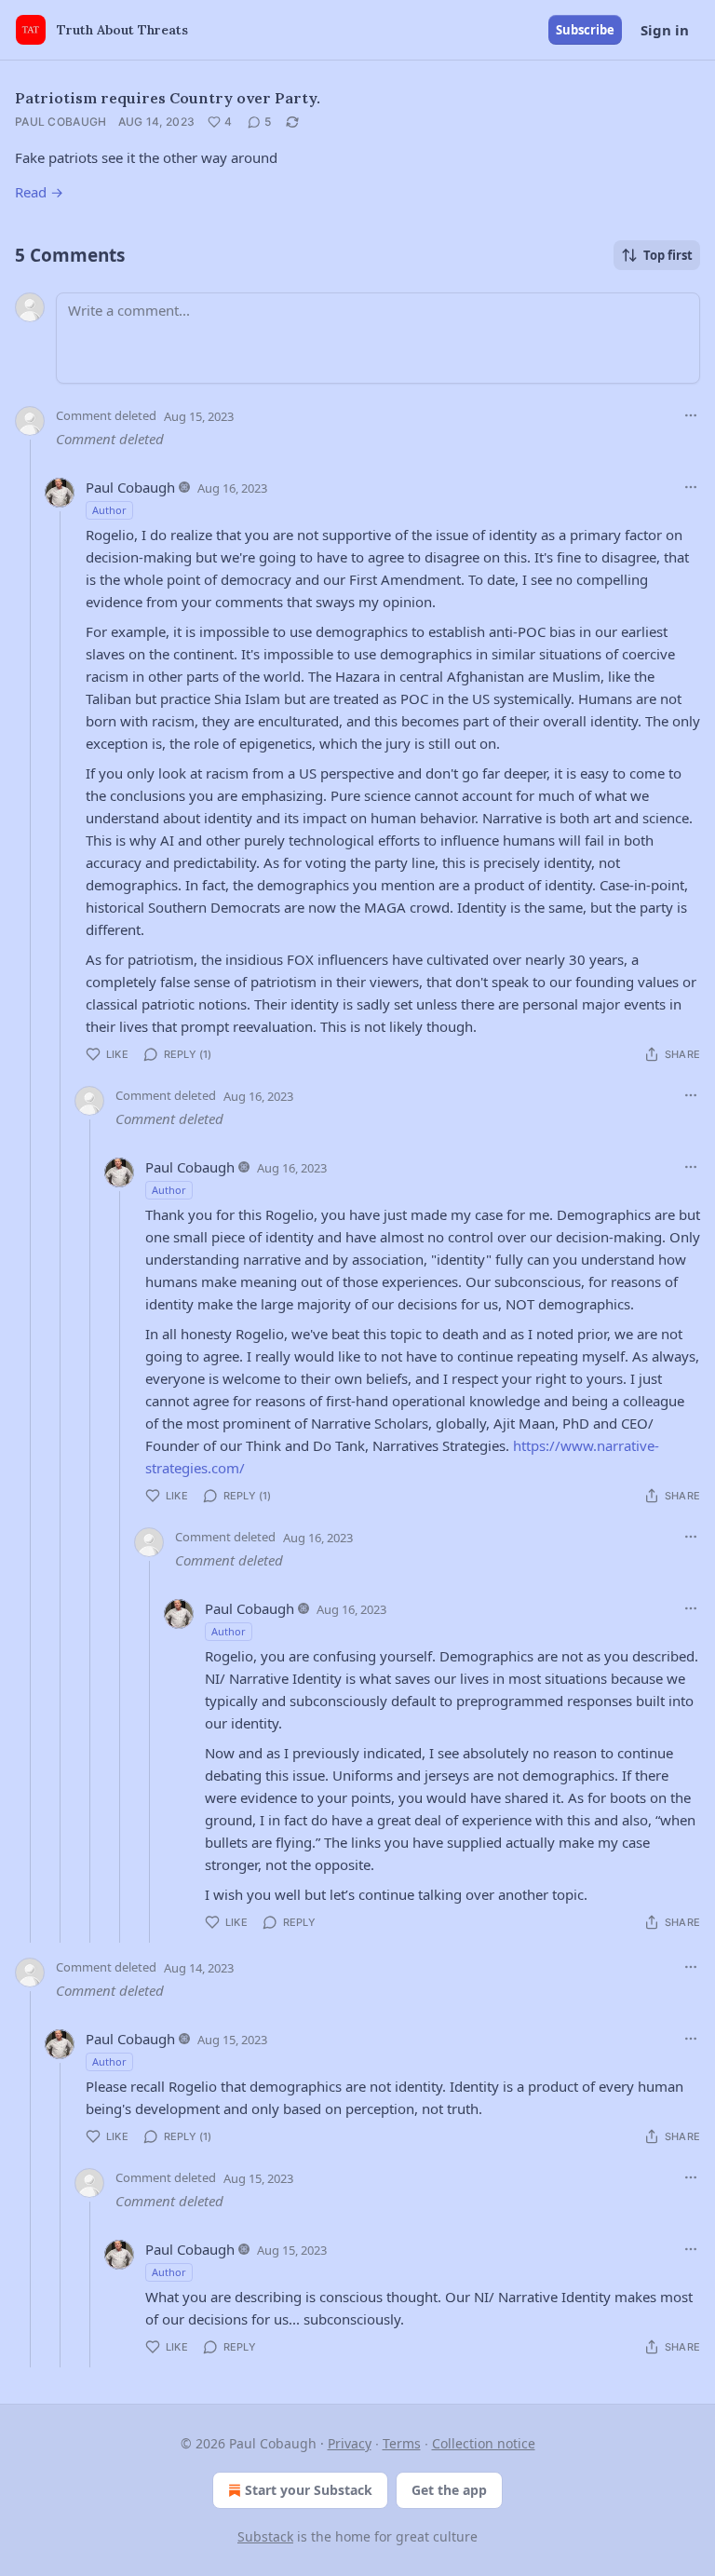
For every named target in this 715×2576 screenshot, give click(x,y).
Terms (402, 2443)
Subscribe (585, 30)
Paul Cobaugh (61, 122)
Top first (668, 255)
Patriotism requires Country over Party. (168, 98)
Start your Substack (309, 2490)
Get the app (449, 2490)
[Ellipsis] (691, 415)
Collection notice (484, 2443)
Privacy (350, 2443)
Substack (265, 2536)
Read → (39, 192)
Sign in (665, 30)
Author (109, 510)
